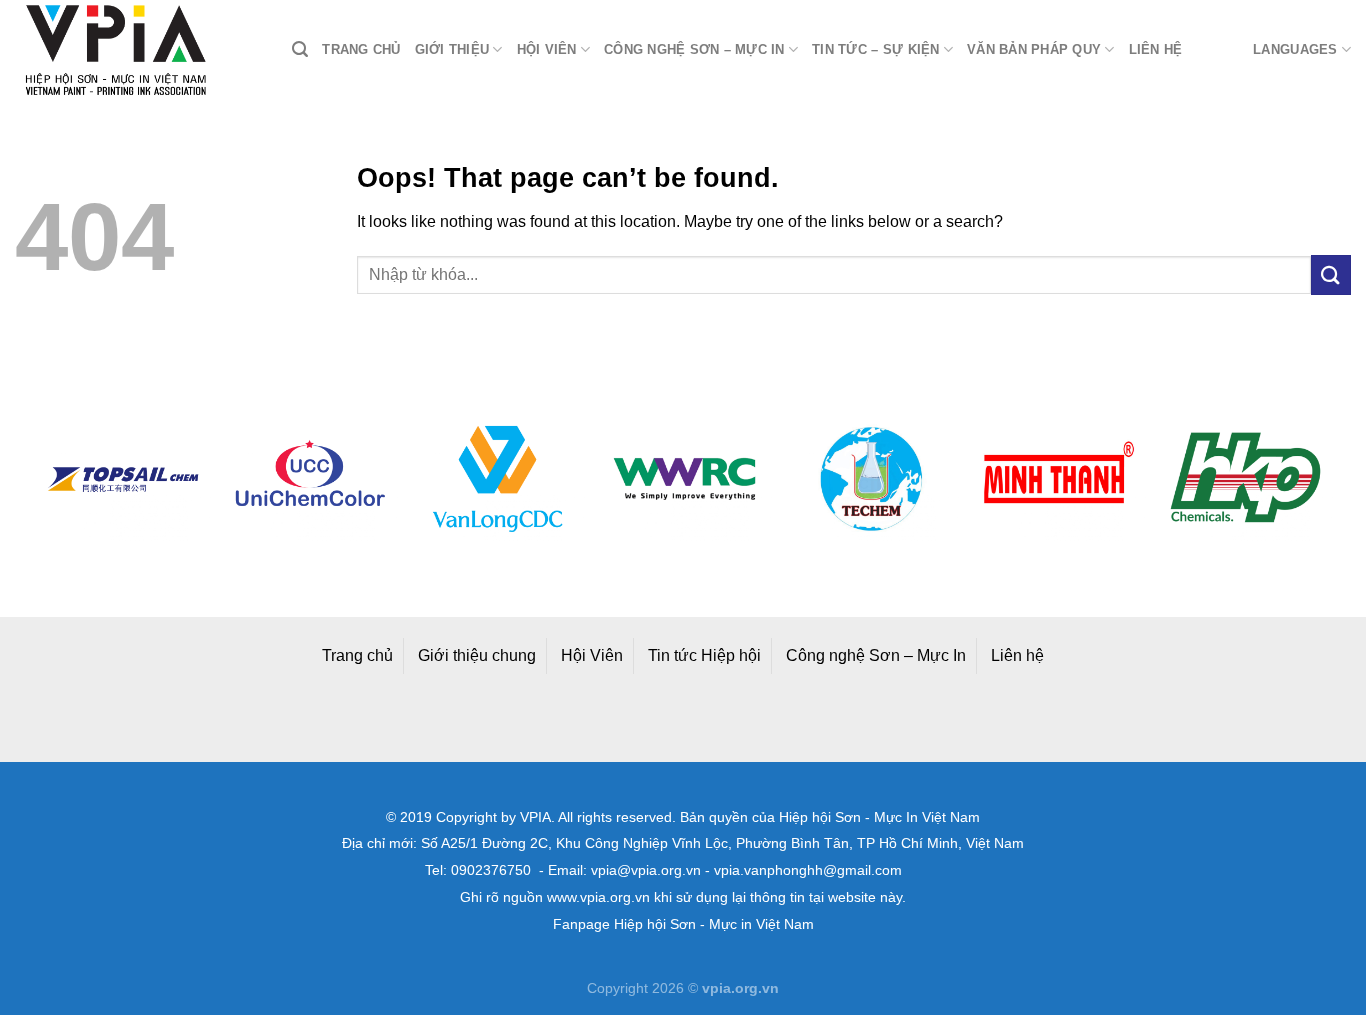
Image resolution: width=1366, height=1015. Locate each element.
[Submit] (1331, 274)
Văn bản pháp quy (1034, 49)
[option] (104, 479)
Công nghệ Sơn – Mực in (694, 49)
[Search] (300, 49)
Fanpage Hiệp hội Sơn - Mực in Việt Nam (683, 924)
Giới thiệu (452, 49)
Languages (1295, 49)
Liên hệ (1156, 49)
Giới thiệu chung (477, 655)
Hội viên (547, 49)
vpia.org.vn (740, 988)
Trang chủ (361, 49)
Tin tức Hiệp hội (704, 655)
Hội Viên (592, 655)
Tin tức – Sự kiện (875, 49)
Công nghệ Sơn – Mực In (876, 655)
